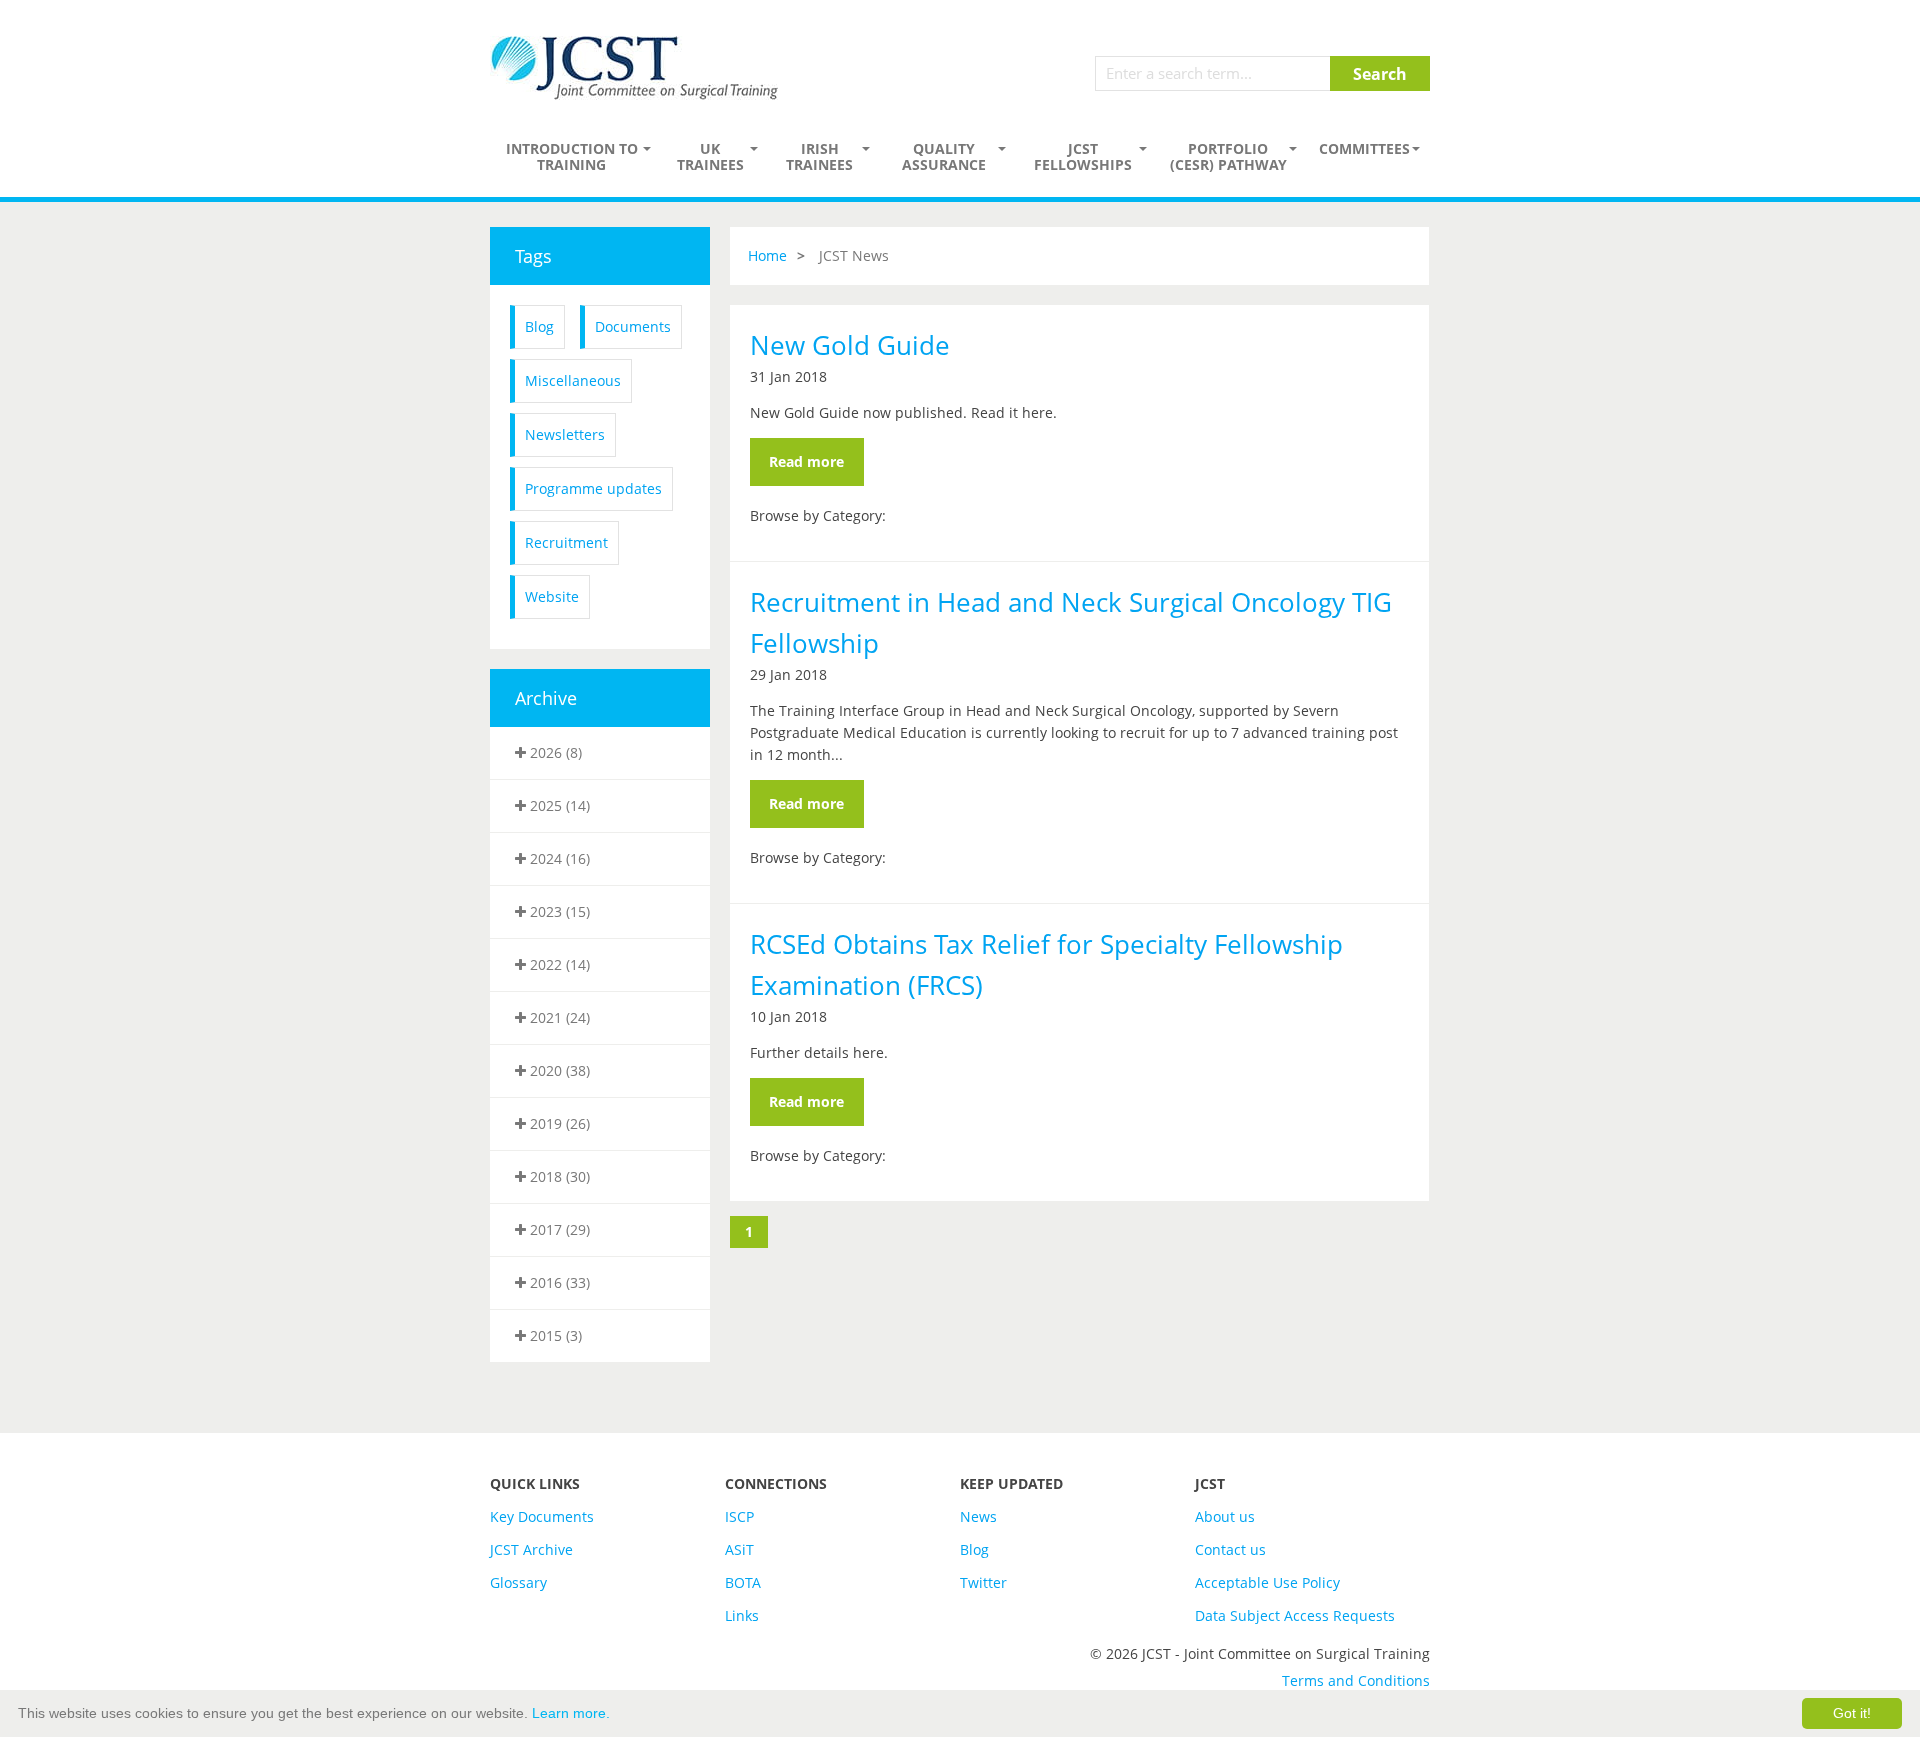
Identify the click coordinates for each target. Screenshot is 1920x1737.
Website (552, 596)
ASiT (739, 1549)
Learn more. (571, 1713)
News (978, 1516)
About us (1225, 1516)
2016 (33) (558, 1282)
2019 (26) (558, 1123)
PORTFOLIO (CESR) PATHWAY (1228, 156)
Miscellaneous (573, 380)
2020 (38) (558, 1070)
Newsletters (565, 434)
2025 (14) (558, 805)
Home (767, 255)
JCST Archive (531, 1549)
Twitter (983, 1582)
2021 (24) (558, 1017)
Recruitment (566, 542)
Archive (546, 698)
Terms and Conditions (1356, 1680)
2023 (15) (558, 911)
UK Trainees (710, 156)
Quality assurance (944, 156)
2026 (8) (554, 752)
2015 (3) (554, 1335)
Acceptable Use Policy (1267, 1582)
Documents (633, 326)
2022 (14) (558, 964)
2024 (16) (558, 858)
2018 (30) (558, 1176)
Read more (806, 461)
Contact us (1230, 1549)
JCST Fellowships (1083, 156)
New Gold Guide (850, 345)
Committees (1364, 148)
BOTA (743, 1582)
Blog (539, 326)
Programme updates (593, 488)
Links (742, 1615)
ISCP (739, 1516)
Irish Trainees (819, 156)
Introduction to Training (572, 156)
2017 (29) (558, 1229)
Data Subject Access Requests (1295, 1615)
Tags (533, 256)
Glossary (518, 1582)
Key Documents (542, 1516)
